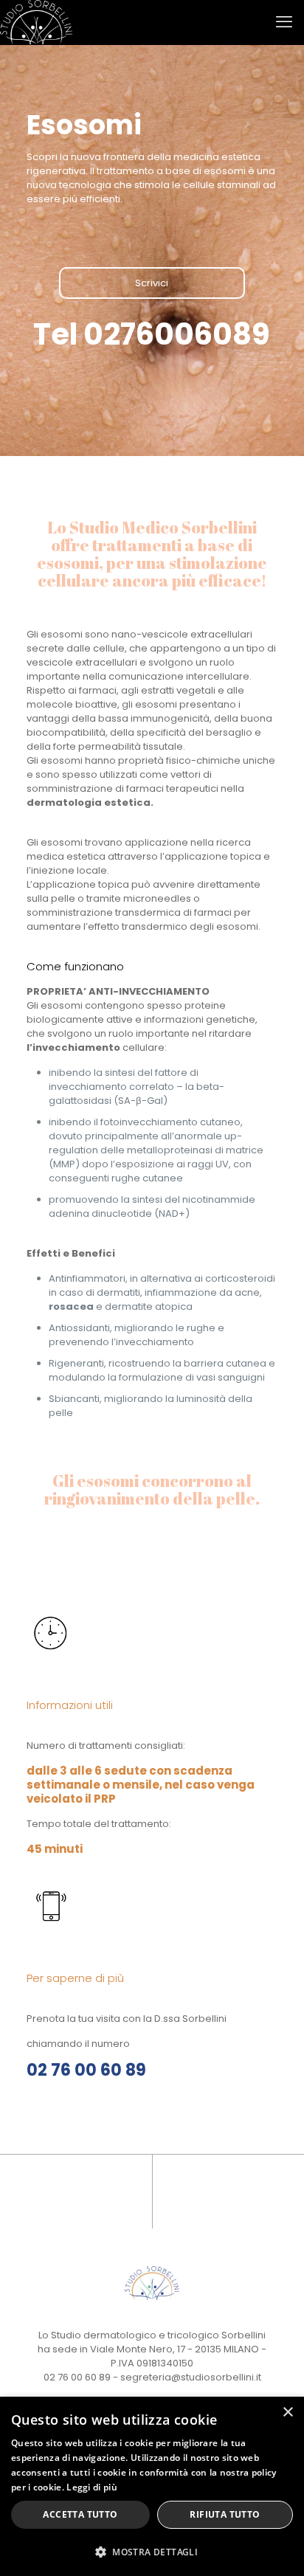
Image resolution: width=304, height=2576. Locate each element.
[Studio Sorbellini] (36, 22)
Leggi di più (92, 2487)
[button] (152, 2552)
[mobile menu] (284, 22)
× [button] (287, 2413)
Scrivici (152, 283)
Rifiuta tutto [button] (225, 2514)
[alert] (152, 2486)
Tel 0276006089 (152, 334)
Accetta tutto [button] (80, 2514)
